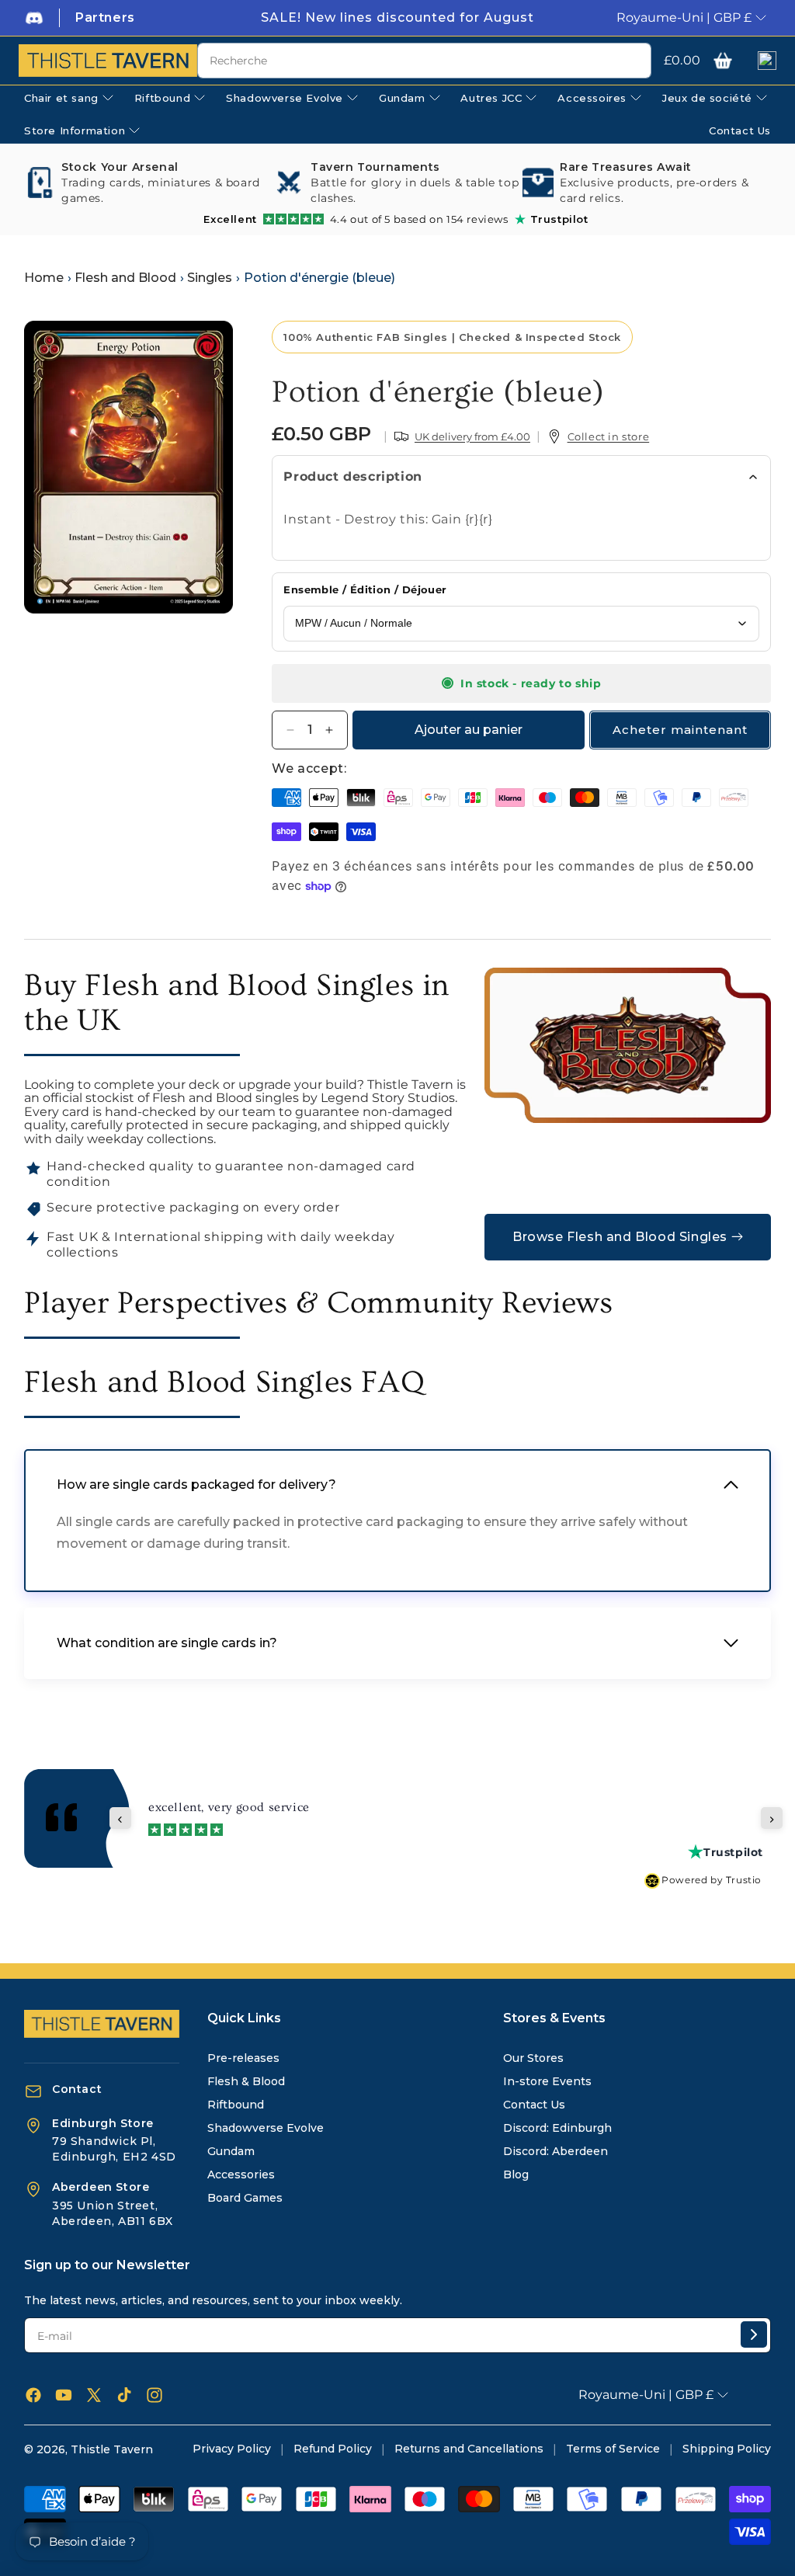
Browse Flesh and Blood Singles (620, 1237)
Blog (516, 2174)
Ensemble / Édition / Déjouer (365, 589)
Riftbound (236, 2105)
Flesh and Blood (125, 278)
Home (44, 278)
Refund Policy (333, 2449)
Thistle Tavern (112, 2449)
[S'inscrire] (754, 2334)
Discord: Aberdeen (555, 2151)
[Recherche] (634, 61)
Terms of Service (613, 2449)
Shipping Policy (727, 2449)
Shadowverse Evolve (266, 2128)
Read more (471, 1815)
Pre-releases (243, 2058)
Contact (77, 2089)
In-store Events (547, 2081)
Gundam (231, 2151)
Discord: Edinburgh (557, 2128)
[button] (723, 61)
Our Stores (533, 2058)
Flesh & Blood (246, 2081)
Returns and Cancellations (469, 2449)
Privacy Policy (232, 2449)
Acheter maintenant (680, 730)
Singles (210, 278)
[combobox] (424, 61)
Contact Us (534, 2105)
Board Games (245, 2198)
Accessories (241, 2174)
